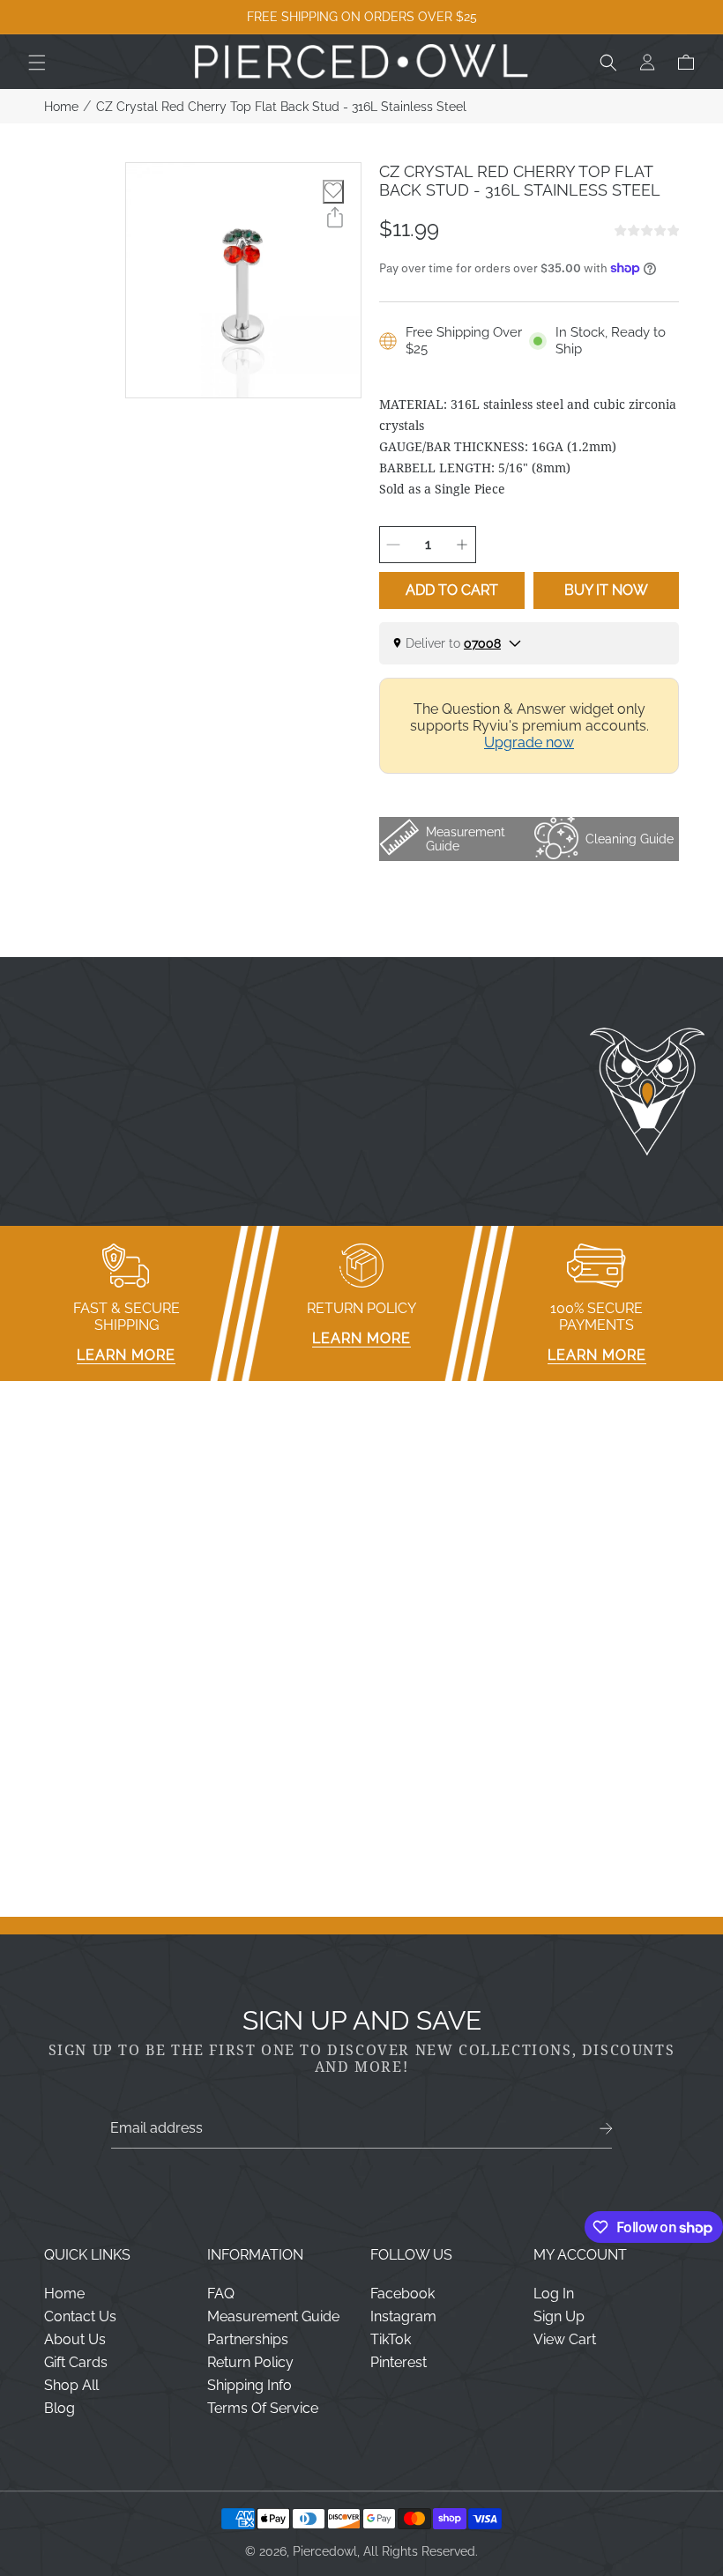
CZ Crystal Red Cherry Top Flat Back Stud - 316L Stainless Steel (281, 107)
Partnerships (248, 2339)
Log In (554, 2294)
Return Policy (250, 2362)
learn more (126, 1355)
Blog (60, 2408)
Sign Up (559, 2316)
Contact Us (80, 2316)
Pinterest (399, 2362)
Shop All (71, 2385)
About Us (75, 2339)
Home (61, 107)
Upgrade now (529, 742)
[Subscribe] (606, 2129)
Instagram (403, 2316)
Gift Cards (76, 2362)
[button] (37, 63)
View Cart (565, 2339)
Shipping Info (250, 2385)
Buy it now (606, 590)
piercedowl (325, 2551)
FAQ (221, 2294)
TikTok (391, 2339)
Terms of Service (263, 2408)
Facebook (402, 2294)
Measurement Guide (273, 2316)
